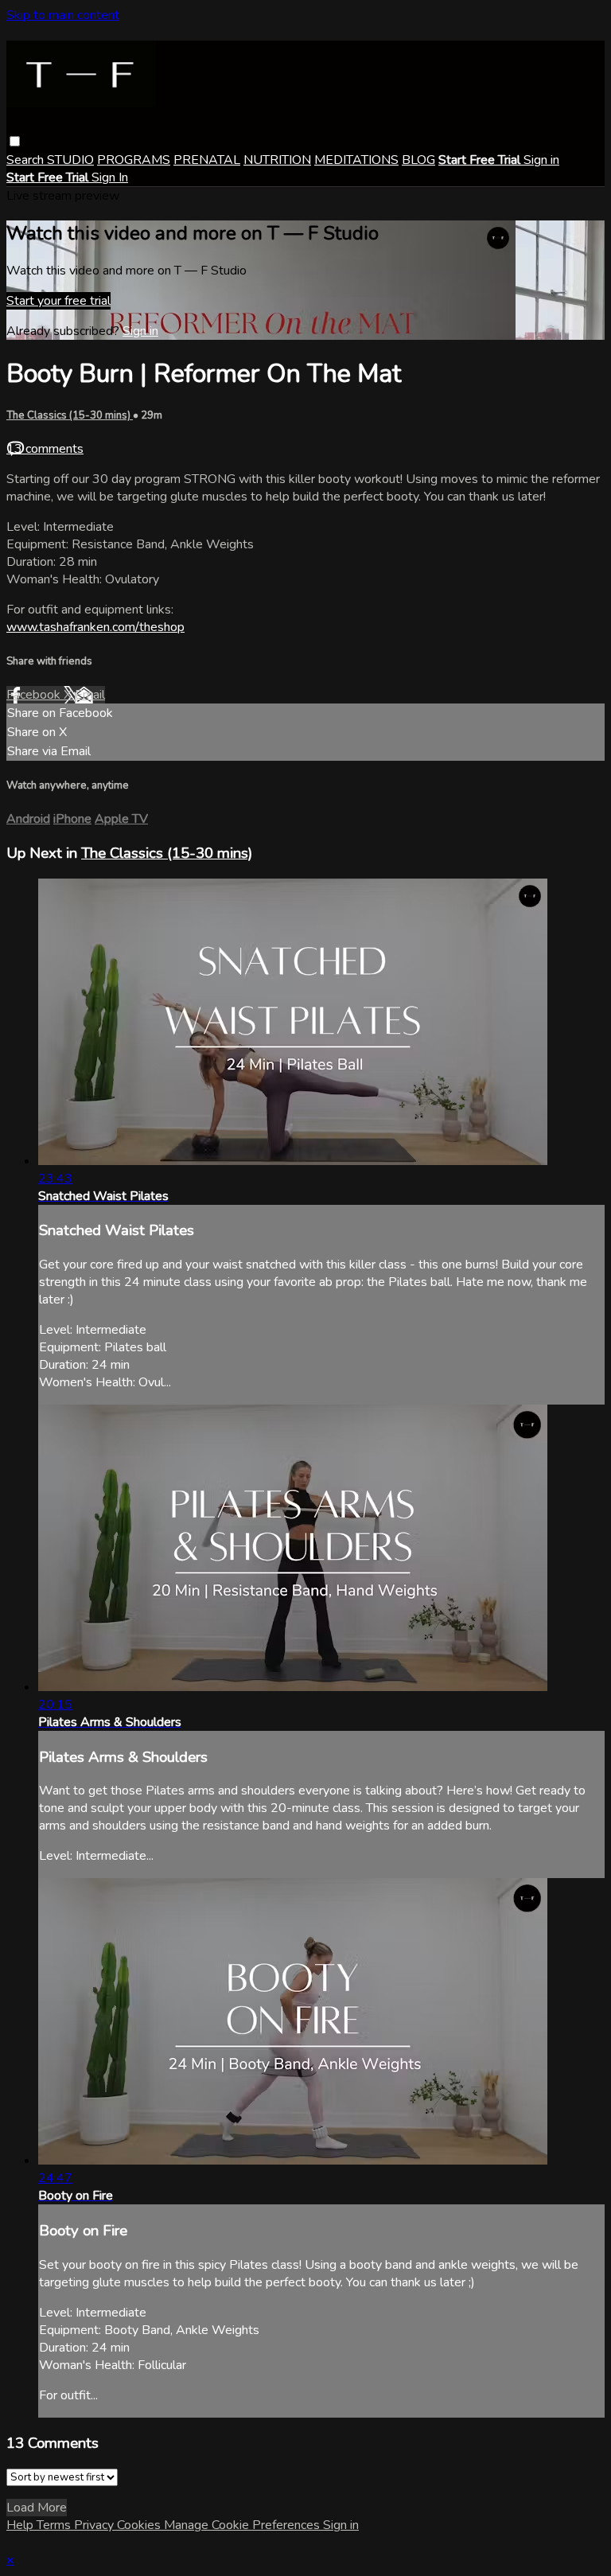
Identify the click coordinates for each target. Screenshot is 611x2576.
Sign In (110, 177)
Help (21, 2525)
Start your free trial (58, 301)
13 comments (45, 449)
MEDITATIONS (356, 160)
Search (27, 160)
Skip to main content (63, 15)
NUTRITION (277, 160)
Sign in (541, 160)
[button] (15, 141)
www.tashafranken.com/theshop (95, 627)
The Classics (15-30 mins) (70, 415)
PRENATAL (207, 160)
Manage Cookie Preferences (243, 2525)
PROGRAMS (134, 160)
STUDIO (70, 160)
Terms (55, 2525)
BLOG (418, 160)
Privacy (95, 2525)
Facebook (35, 695)
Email (90, 695)
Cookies (140, 2525)
